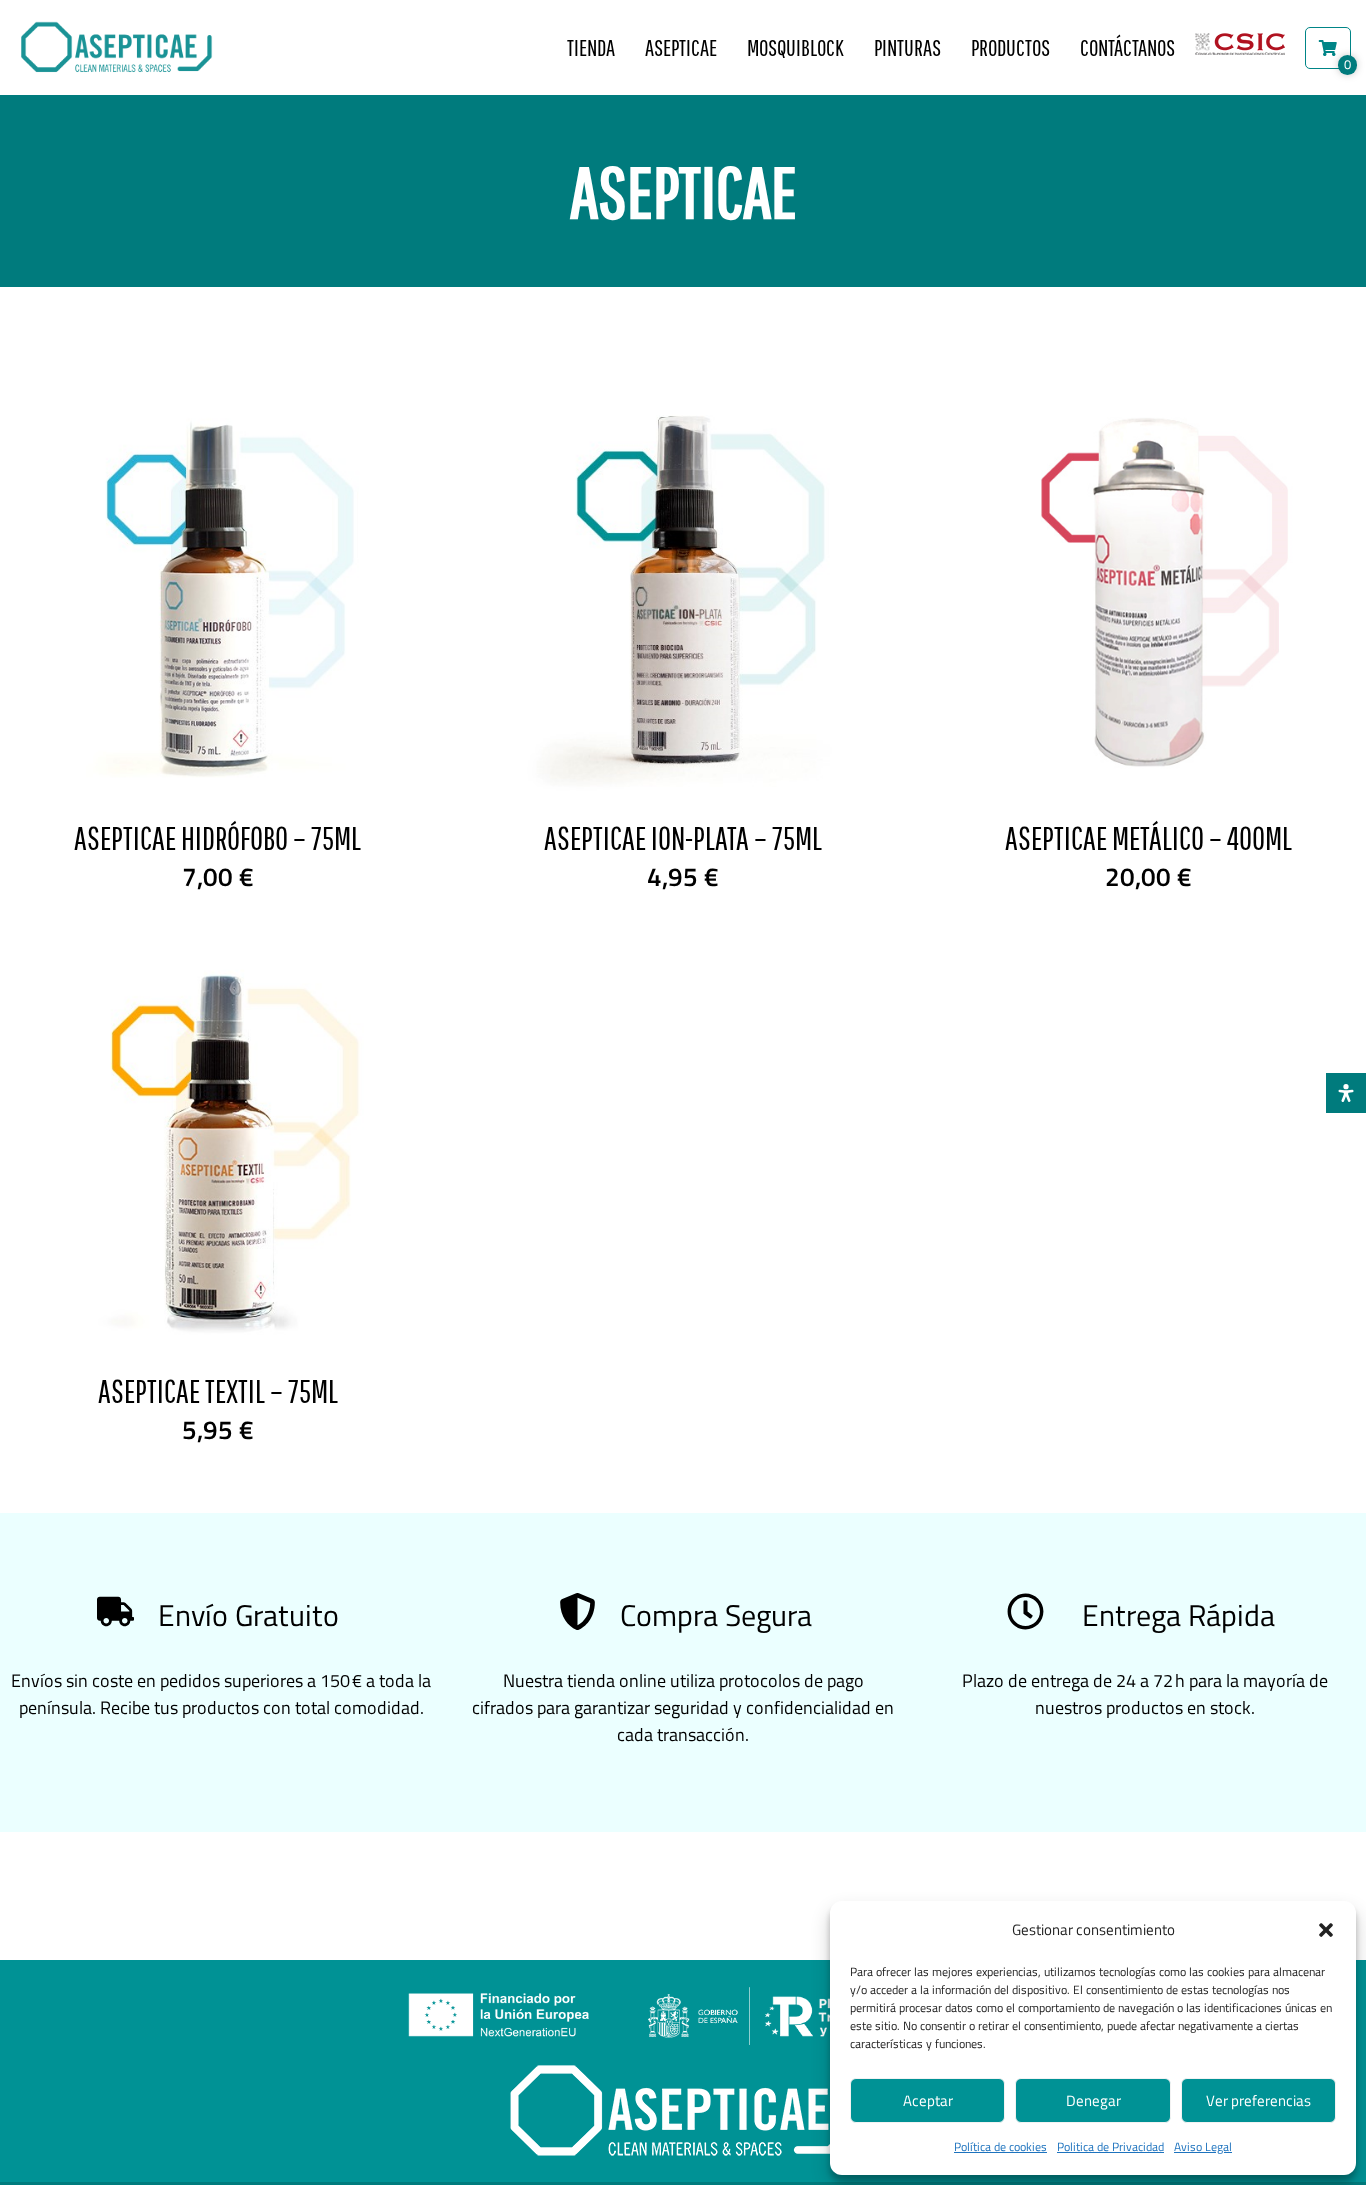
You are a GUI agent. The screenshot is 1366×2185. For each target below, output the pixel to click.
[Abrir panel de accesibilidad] (1346, 1093)
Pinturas (907, 47)
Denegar (1093, 2100)
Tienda (591, 47)
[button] (1326, 1930)
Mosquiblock (795, 47)
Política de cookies (1000, 2146)
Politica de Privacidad (1110, 2146)
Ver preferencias (1258, 2100)
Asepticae (681, 47)
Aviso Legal (1203, 2146)
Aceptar (928, 2100)
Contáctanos (1127, 47)
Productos (1010, 47)
